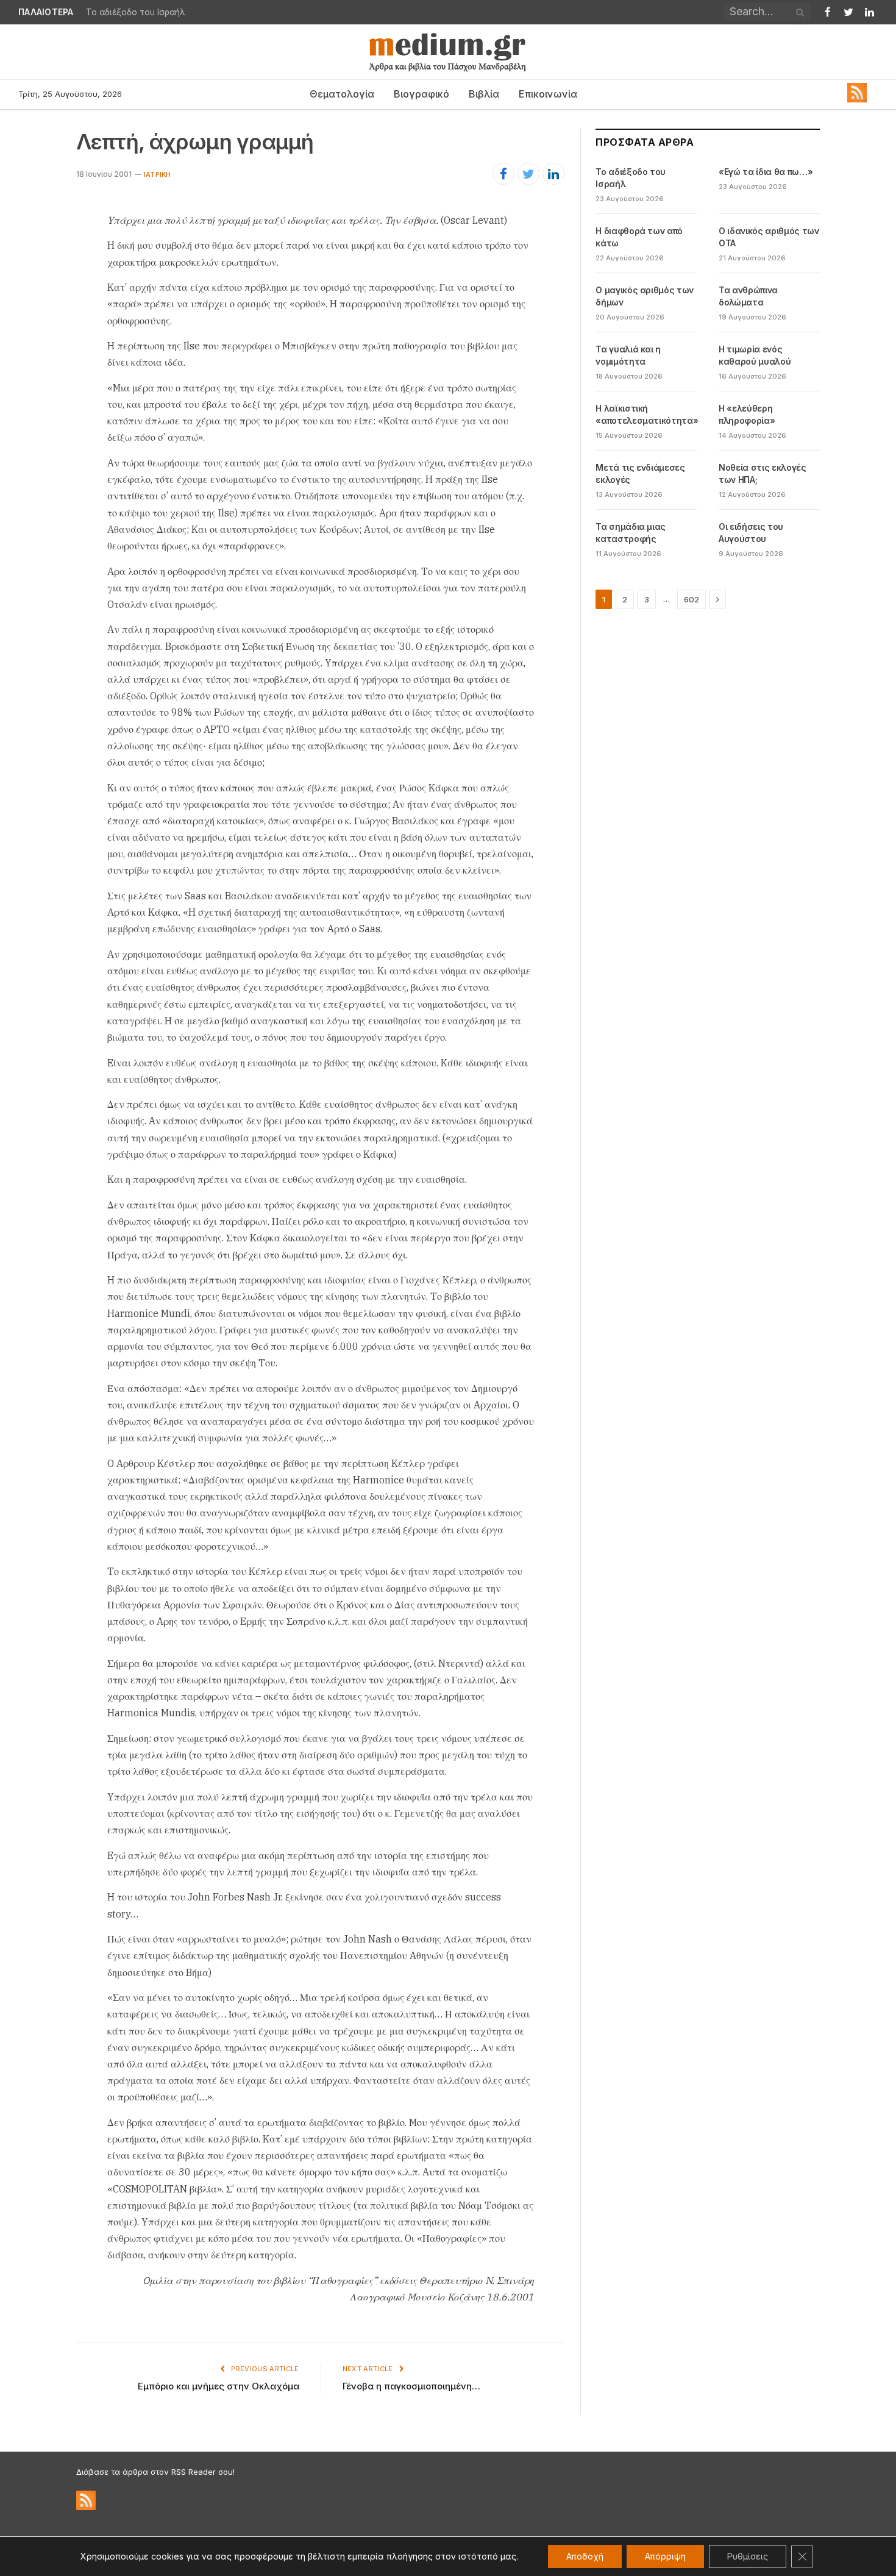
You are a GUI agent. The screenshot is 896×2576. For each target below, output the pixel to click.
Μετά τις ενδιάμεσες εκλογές (640, 473)
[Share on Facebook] (503, 174)
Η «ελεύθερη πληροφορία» (747, 414)
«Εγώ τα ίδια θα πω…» (131, 12)
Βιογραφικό (421, 94)
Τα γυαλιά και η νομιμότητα (628, 355)
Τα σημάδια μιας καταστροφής (631, 533)
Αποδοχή (585, 2556)
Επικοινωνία (548, 94)
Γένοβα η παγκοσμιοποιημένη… (411, 2386)
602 (692, 599)
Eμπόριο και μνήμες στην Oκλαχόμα (219, 2386)
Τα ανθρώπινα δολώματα (748, 296)
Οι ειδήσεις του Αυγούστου (751, 533)
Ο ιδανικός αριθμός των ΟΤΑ (769, 237)
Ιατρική (158, 174)
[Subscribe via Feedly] (857, 99)
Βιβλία (484, 94)
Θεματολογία (342, 94)
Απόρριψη (665, 2556)
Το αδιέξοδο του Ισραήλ (631, 178)
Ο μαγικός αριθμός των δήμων (645, 296)
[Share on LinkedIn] (553, 174)
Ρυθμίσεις (748, 2556)
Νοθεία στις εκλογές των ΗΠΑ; (762, 473)
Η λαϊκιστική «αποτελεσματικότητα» (647, 414)
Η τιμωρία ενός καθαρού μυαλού (755, 355)
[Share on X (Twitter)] (528, 174)
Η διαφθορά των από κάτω (639, 237)
